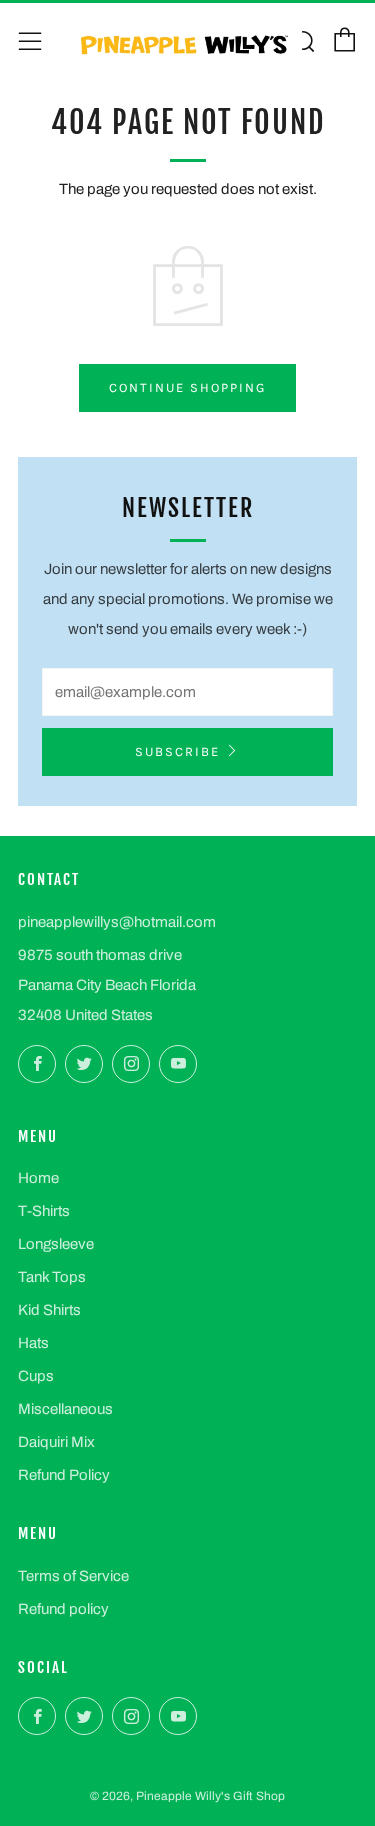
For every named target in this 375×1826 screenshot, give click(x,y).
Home (38, 1178)
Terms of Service (73, 1576)
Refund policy (63, 1609)
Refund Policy (64, 1475)
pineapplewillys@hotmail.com (117, 922)
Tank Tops (52, 1277)
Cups (36, 1376)
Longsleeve (56, 1244)
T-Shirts (44, 1211)
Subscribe (177, 751)
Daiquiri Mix (56, 1442)
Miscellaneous (65, 1409)
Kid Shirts (49, 1310)
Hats (33, 1343)
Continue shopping (187, 387)
